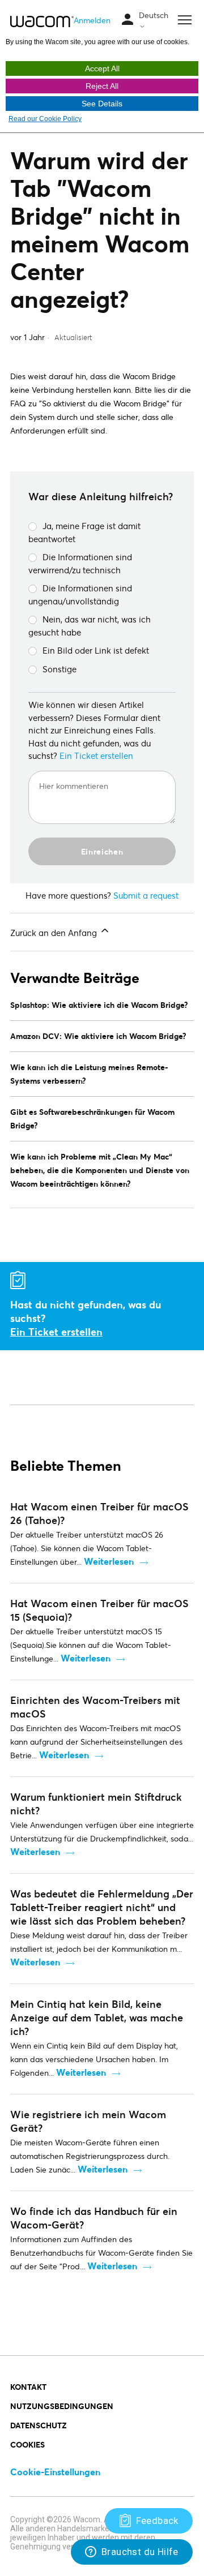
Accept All (102, 68)
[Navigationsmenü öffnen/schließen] (127, 20)
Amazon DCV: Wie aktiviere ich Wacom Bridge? (98, 1036)
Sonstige (59, 669)
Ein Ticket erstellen (96, 755)
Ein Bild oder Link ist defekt (96, 650)
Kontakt (28, 2387)
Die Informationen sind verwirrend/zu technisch (80, 563)
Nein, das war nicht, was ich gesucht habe (90, 626)
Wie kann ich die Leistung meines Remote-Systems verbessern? (89, 1074)
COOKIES (27, 2444)
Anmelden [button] (92, 20)
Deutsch (154, 15)
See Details (102, 104)
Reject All (102, 86)
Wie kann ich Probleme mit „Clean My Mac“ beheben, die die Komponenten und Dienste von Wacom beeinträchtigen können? (100, 1170)
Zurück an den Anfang (55, 933)
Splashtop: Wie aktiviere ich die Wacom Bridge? (99, 1005)
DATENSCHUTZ (39, 2425)
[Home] (42, 21)
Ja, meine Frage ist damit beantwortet (84, 532)
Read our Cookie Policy (45, 119)
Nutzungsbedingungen (62, 2406)
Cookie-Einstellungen (55, 2472)
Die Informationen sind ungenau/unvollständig (80, 594)
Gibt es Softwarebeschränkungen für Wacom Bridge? (92, 1119)
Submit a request (146, 895)
